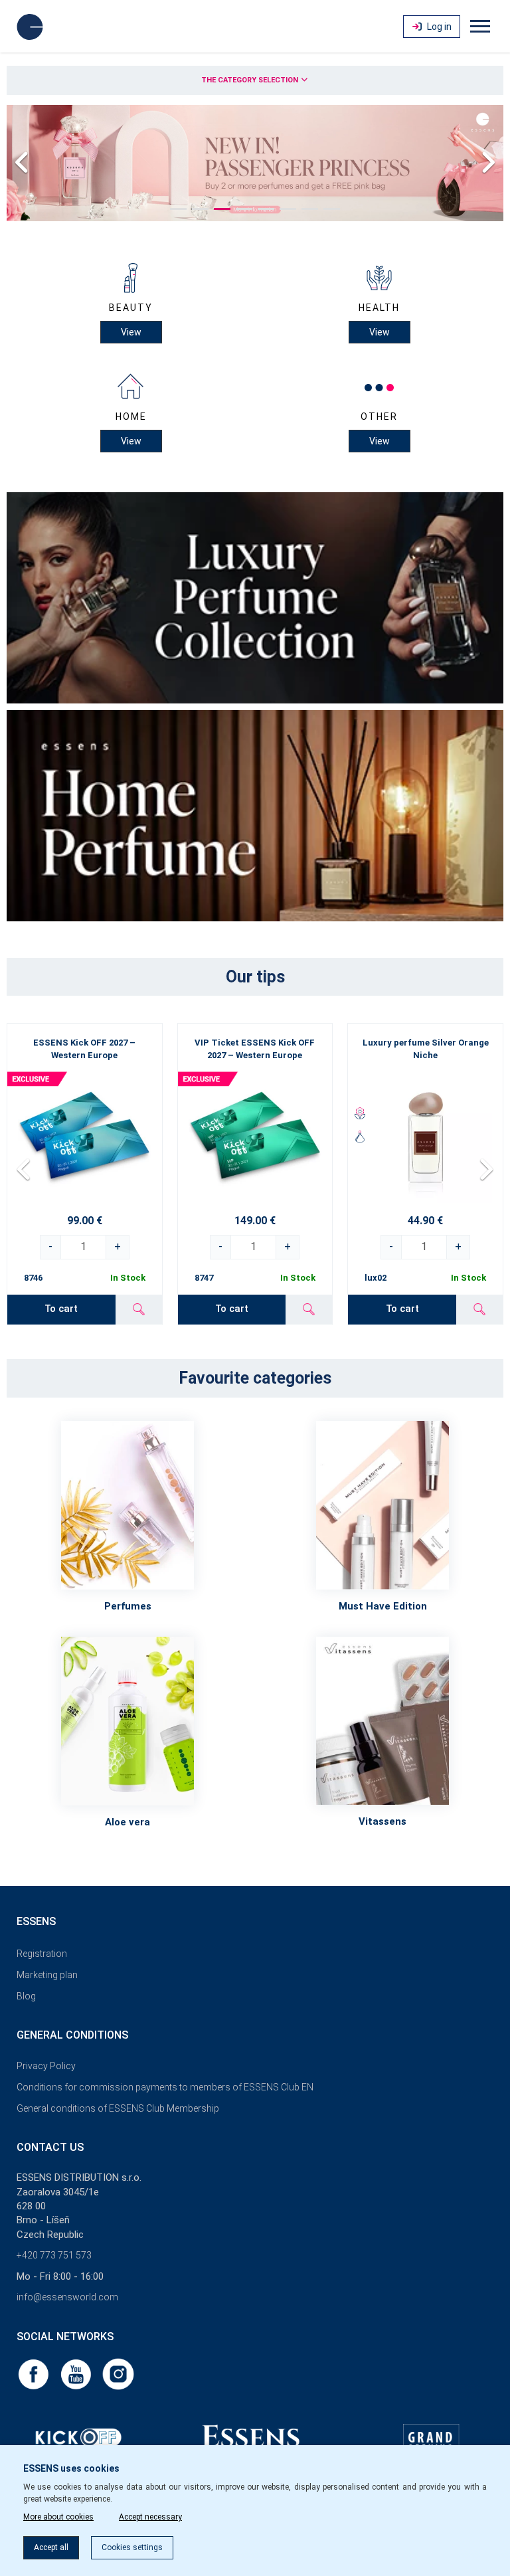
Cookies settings (132, 2547)
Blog (26, 1996)
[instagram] (118, 2373)
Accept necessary (150, 2517)
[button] (178, 209)
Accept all (51, 2547)
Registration (42, 1954)
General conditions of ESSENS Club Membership (118, 2108)
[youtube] (77, 2373)
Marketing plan (47, 1975)
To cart (61, 1309)
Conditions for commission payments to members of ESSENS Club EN (165, 2087)
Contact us (50, 2147)
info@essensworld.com (67, 2297)
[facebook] (35, 2373)
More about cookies (58, 2517)
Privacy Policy (46, 2066)
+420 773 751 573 (54, 2255)
